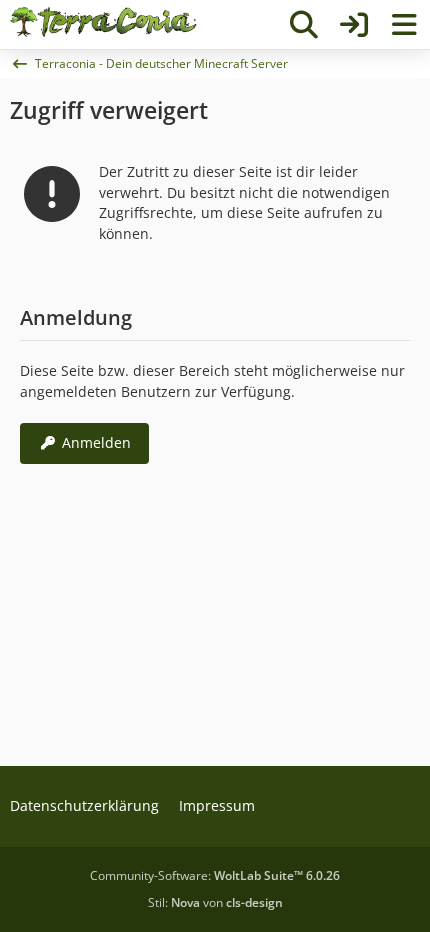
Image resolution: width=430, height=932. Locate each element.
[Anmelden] (354, 25)
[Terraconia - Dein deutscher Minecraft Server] (103, 22)
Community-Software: (215, 875)
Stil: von (215, 902)
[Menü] (404, 25)
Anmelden (96, 442)
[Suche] (304, 25)
